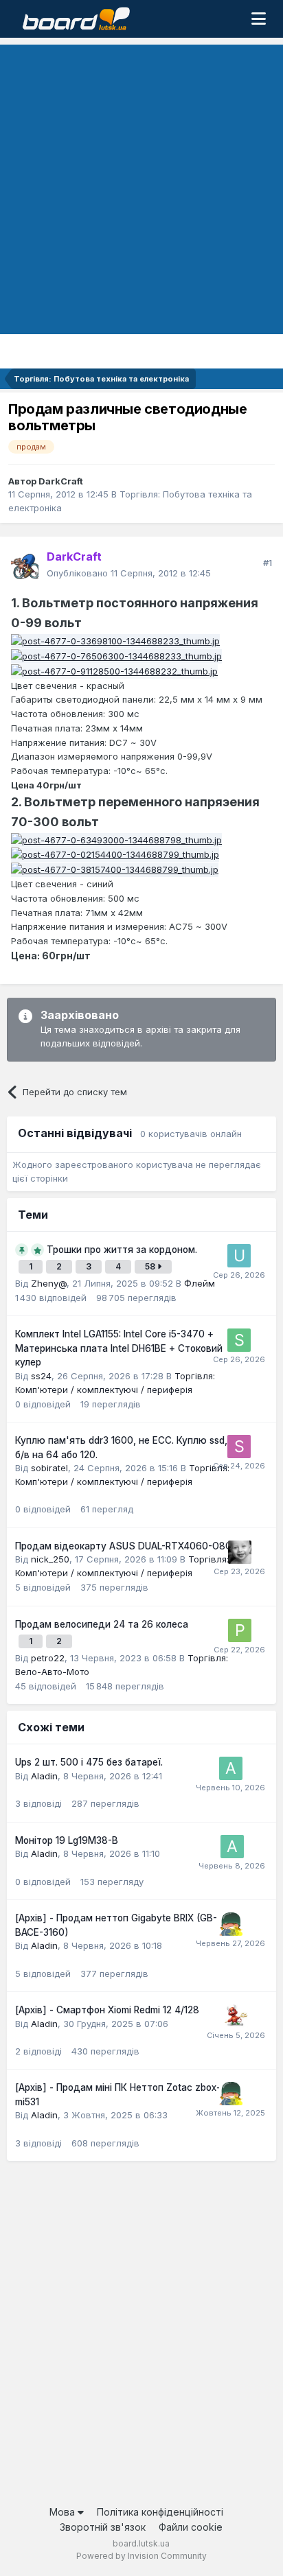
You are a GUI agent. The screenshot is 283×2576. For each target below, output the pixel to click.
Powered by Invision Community (141, 2556)
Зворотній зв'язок (103, 2527)
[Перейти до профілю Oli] (236, 2016)
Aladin (44, 1776)
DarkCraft (61, 481)
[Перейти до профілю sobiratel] (239, 1447)
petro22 (48, 1658)
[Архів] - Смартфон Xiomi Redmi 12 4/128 (107, 2010)
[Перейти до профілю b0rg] (231, 1924)
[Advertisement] (141, 186)
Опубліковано (129, 573)
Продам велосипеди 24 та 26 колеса (102, 1624)
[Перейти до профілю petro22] (240, 1630)
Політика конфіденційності (160, 2512)
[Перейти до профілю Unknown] (239, 1256)
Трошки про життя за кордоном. (122, 1250)
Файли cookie (191, 2527)
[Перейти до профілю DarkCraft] (25, 565)
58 (151, 1266)
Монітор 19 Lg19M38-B (67, 1840)
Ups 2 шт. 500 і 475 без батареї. (89, 1762)
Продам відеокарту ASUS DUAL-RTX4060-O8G (124, 1546)
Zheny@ (49, 1283)
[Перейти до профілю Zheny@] (240, 1552)
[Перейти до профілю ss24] (239, 1340)
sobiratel (49, 1468)
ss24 (41, 1376)
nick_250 (50, 1559)
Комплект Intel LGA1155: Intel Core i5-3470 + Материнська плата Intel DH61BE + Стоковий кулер (119, 1348)
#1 (268, 563)
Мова (64, 2512)
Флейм (200, 1283)
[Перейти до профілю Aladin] (231, 1768)
